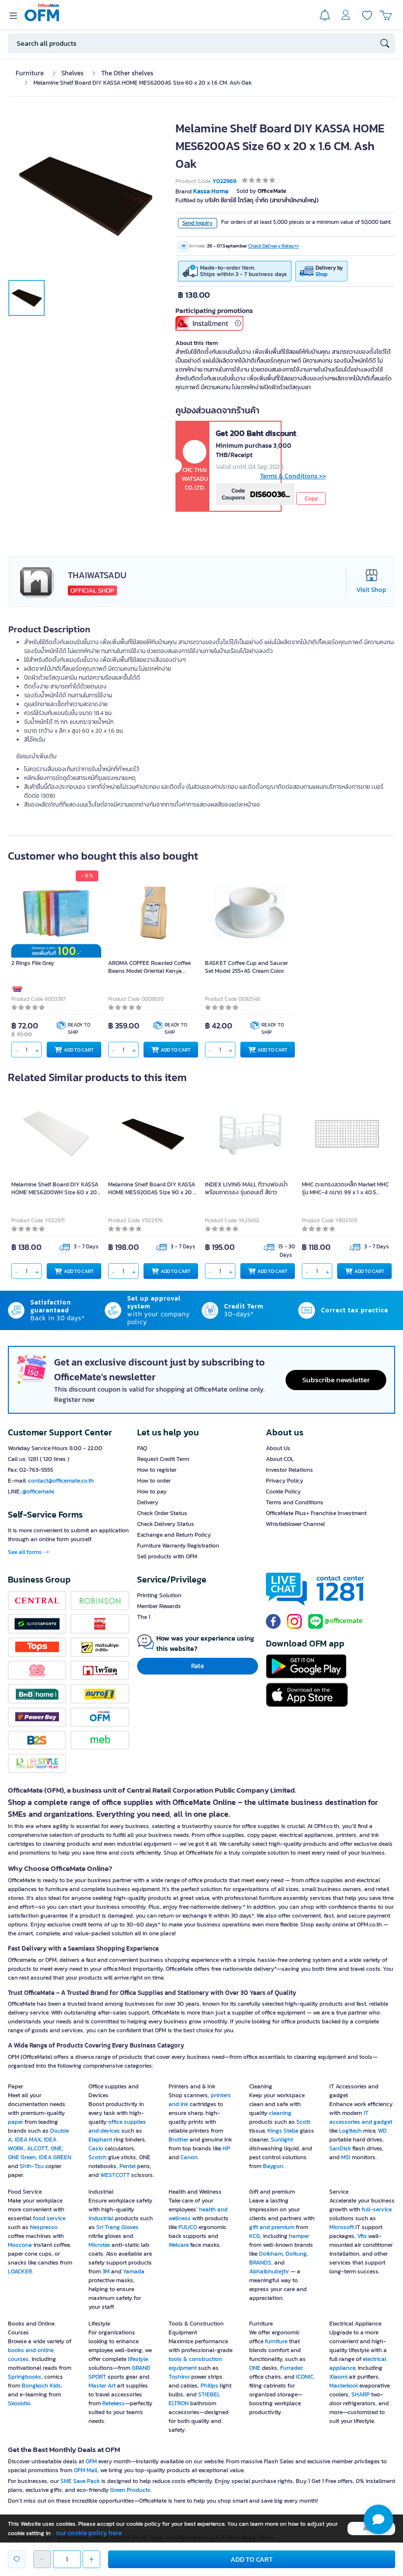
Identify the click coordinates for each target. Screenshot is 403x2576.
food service (49, 2218)
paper (16, 2122)
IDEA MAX (28, 2140)
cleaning (280, 2113)
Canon (189, 2157)
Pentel (128, 2166)
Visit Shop (371, 590)
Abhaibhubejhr (269, 2271)
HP (226, 2148)
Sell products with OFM (167, 1556)
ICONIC (305, 2377)
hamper (299, 2236)
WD (382, 2131)
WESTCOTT (115, 2175)
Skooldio (19, 2403)
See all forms (26, 1552)
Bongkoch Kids (41, 2386)
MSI (346, 2157)
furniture (276, 2341)
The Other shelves (127, 73)
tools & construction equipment (195, 2363)
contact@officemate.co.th (61, 1481)
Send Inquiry (198, 223)
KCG (255, 2236)
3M (106, 2271)
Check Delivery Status (166, 1524)
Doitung (296, 2254)
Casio (96, 2148)
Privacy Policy (285, 1481)
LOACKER (20, 2271)
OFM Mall (86, 2470)
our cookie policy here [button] (89, 2533)
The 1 (144, 1617)
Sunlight (282, 2140)
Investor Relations (289, 1470)
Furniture (30, 73)
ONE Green (22, 2157)
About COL (280, 1459)
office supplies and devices (117, 2126)
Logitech (350, 2131)
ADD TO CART (79, 1050)
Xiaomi (338, 2377)
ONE (56, 2148)
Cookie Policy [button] (283, 1491)
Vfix (362, 2236)
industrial (101, 2218)
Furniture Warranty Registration (178, 1546)
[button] (378, 2519)
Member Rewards (159, 1606)
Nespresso (44, 2227)
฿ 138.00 (194, 295)
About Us (278, 1448)
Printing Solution (159, 1595)
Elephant (100, 2140)
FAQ (142, 1448)
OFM (91, 2461)
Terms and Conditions (295, 1502)
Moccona (20, 2245)
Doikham (271, 2254)
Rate (198, 1666)
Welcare (179, 2245)
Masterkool (344, 2386)
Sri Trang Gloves (117, 2227)
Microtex (99, 2245)
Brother (178, 2140)
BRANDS (260, 2263)
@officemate (38, 1491)
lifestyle (138, 2359)
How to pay (152, 1491)
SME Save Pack (80, 2481)
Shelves (72, 73)
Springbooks (25, 2377)
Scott (303, 2122)
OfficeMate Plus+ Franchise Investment (316, 1513)
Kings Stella (283, 2131)
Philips (209, 2386)
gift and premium (272, 2227)
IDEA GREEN (55, 2157)
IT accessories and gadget (361, 2117)
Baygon (273, 2166)
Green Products (130, 2490)
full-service (377, 2209)
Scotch (98, 2157)
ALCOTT (37, 2148)
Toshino (179, 2377)
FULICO (188, 2227)
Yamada (134, 2271)
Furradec (292, 2368)
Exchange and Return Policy (174, 1535)
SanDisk (340, 2148)
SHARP (360, 2394)
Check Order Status (162, 1513)
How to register (157, 1470)
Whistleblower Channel (295, 1524)
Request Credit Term (163, 1459)
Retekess (114, 2403)
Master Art (102, 2386)
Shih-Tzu (32, 2166)
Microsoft (342, 2227)
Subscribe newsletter (336, 1380)
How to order (154, 1481)
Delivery (148, 1502)
